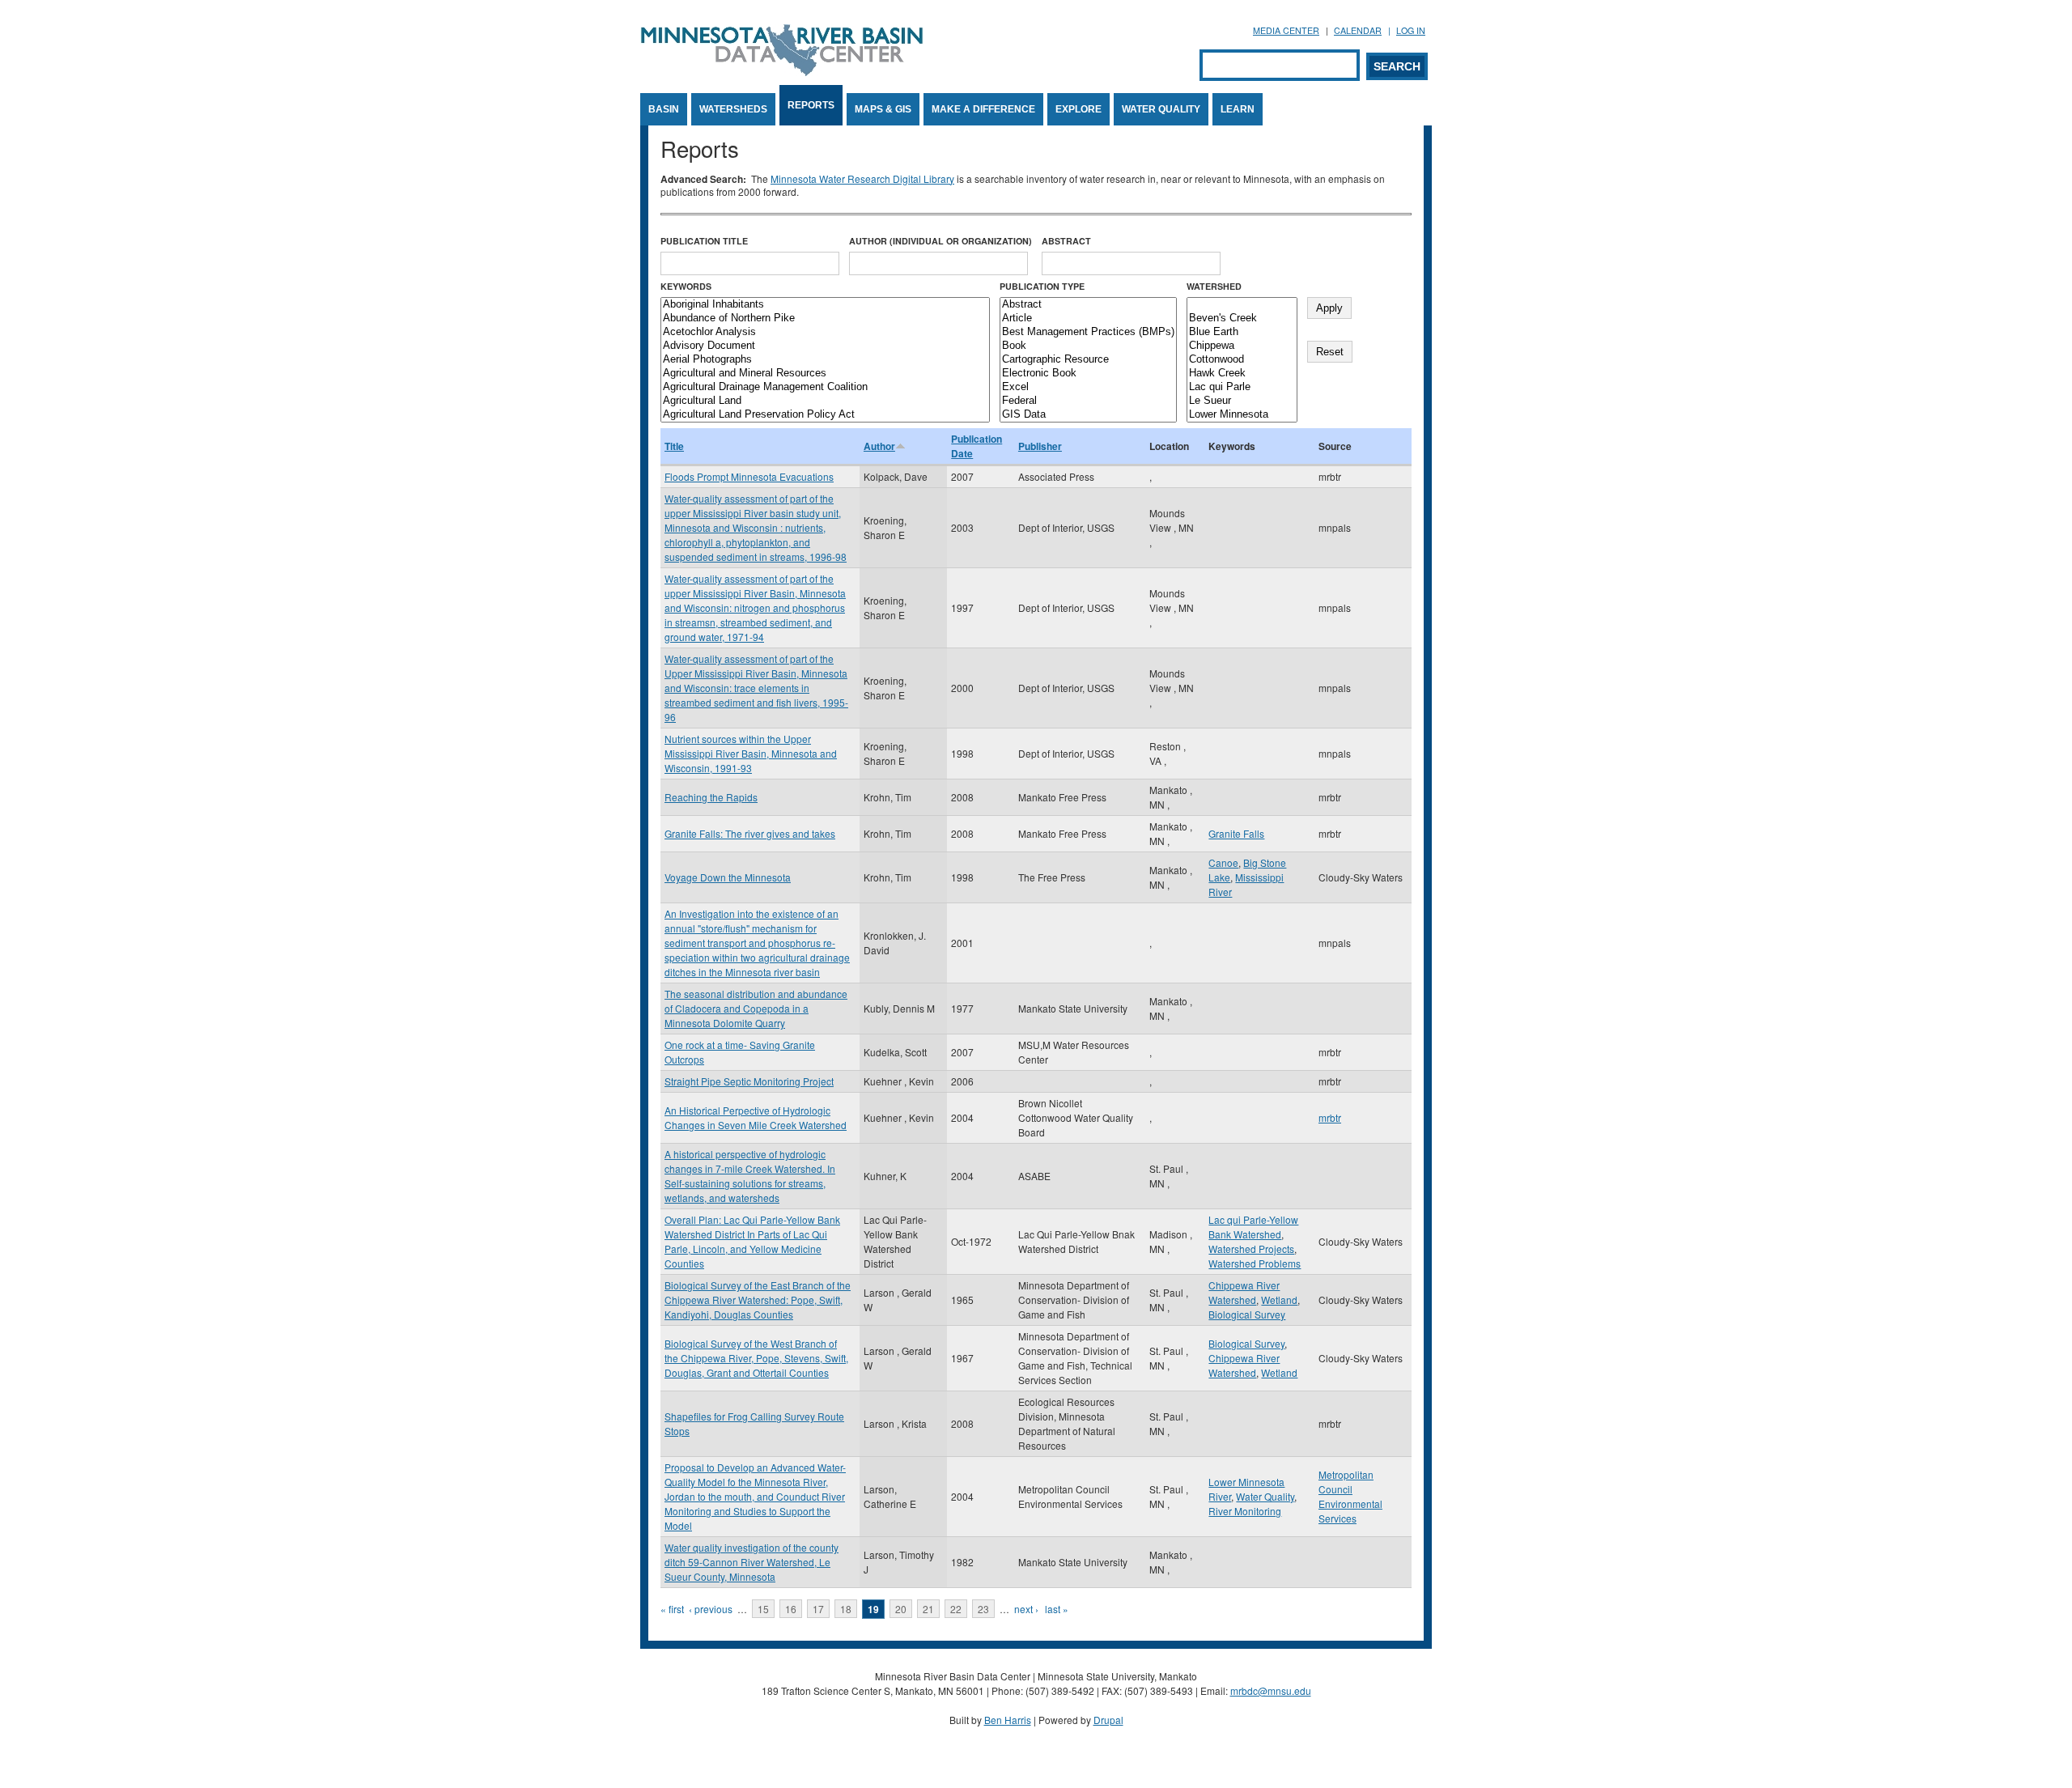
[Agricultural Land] (825, 401)
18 (846, 1609)
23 (983, 1609)
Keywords (686, 286)
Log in (1411, 30)
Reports (811, 105)
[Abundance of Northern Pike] (825, 319)
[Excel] (1088, 387)
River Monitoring (1245, 1511)
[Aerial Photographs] (825, 360)
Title (674, 446)
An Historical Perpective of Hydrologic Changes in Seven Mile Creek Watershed (756, 1117)
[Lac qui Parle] (1242, 387)
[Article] (1088, 319)
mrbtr (1330, 1117)
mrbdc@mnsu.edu (1271, 1690)
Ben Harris (1008, 1720)
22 (956, 1609)
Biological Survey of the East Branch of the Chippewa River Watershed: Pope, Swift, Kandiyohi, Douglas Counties (758, 1300)
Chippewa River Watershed (1244, 1292)
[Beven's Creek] (1242, 319)
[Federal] (1088, 401)
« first (672, 1609)
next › (1026, 1609)
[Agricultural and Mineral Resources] (825, 374)
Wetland (1279, 1300)
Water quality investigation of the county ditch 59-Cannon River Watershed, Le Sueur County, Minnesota (752, 1562)
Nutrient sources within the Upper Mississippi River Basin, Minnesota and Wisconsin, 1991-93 (751, 753)
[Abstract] (1088, 305)
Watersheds (733, 109)
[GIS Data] (1088, 415)
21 (928, 1609)
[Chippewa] (1242, 346)
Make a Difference (983, 109)
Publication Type (1042, 286)
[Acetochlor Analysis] (825, 332)
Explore (1078, 109)
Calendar (1358, 30)
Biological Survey (1247, 1314)
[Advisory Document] (825, 346)
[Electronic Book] (1088, 374)
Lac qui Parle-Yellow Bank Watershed (1253, 1227)
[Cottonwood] (1242, 360)
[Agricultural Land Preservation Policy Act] (825, 415)
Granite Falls (1236, 833)
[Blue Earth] (1242, 332)
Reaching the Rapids (711, 797)
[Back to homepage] (782, 72)
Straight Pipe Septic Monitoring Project (749, 1081)
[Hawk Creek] (1242, 374)
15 (763, 1609)
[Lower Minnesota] (1242, 415)
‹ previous (711, 1609)
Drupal (1108, 1720)
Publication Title (704, 241)
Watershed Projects (1251, 1249)
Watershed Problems (1255, 1263)
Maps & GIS (883, 109)
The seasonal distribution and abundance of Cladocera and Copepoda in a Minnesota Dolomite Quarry (756, 1008)
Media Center (1286, 30)
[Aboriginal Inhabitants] (825, 305)
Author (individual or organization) (940, 241)
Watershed (1214, 286)
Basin (664, 109)
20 (901, 1609)
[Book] (1088, 346)
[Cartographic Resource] (1088, 360)
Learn (1238, 109)
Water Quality (1161, 109)
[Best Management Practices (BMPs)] (1088, 332)
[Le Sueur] (1242, 401)
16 (791, 1609)
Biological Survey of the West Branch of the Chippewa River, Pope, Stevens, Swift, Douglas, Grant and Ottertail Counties (756, 1358)
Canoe (1223, 862)
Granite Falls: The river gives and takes (750, 833)
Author (879, 446)
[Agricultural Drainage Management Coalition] (825, 387)
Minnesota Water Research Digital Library (862, 178)
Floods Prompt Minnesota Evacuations (749, 476)
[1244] (1242, 305)
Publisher (1040, 446)
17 (818, 1609)
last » (1057, 1609)
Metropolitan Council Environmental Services (1350, 1496)
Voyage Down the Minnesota (728, 877)
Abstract (1066, 241)
